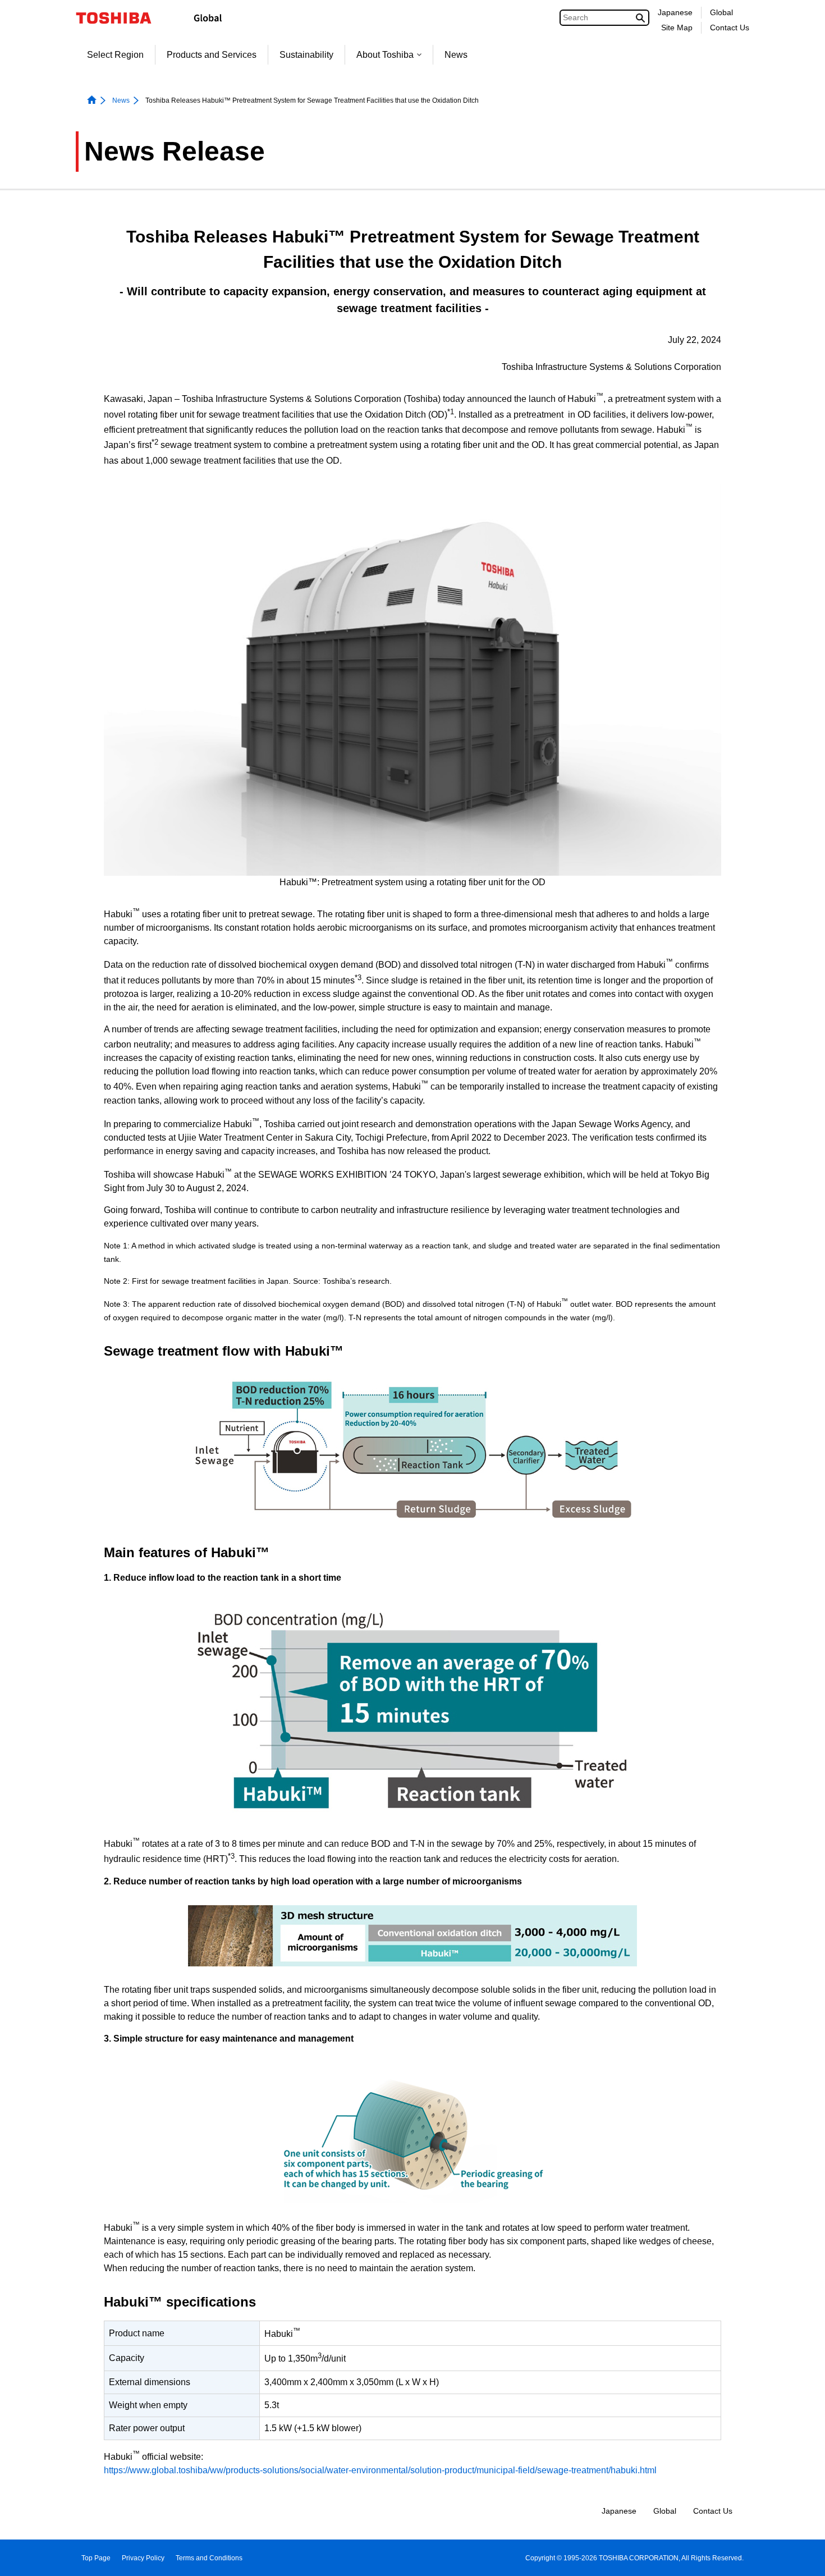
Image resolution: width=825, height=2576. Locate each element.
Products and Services (212, 55)
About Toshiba (385, 55)
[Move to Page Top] (801, 2557)
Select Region (115, 55)
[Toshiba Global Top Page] (121, 18)
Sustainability (306, 55)
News (456, 55)
